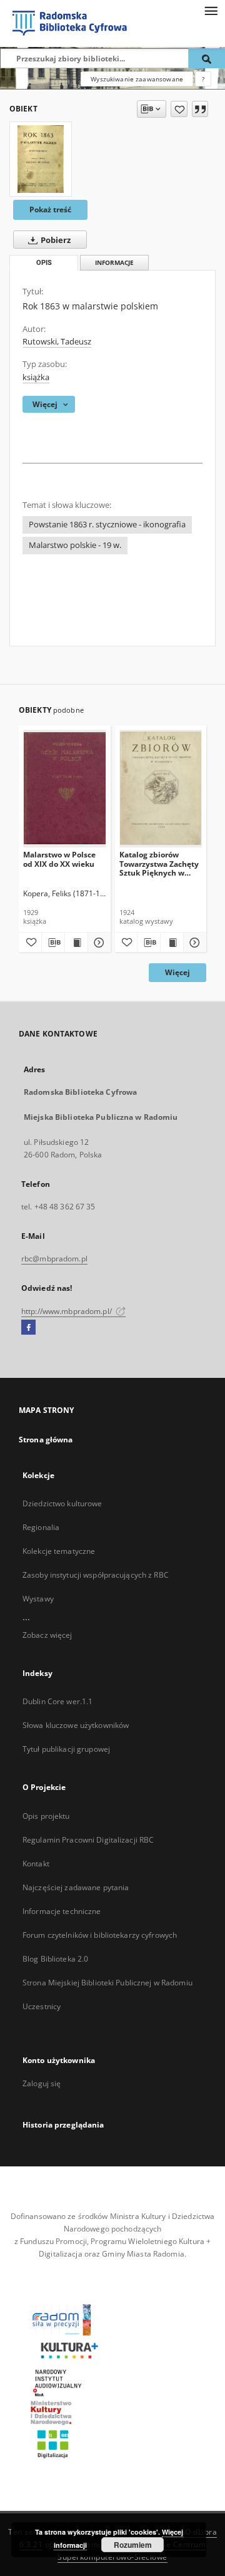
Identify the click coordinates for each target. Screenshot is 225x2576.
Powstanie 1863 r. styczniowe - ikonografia (107, 525)
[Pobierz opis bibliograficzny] (53, 943)
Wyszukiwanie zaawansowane (137, 79)
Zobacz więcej (47, 1635)
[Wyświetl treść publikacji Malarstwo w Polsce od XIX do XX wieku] (76, 943)
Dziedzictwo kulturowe (62, 1503)
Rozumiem (133, 2545)
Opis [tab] (44, 263)
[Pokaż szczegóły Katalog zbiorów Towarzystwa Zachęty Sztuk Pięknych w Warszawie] (193, 943)
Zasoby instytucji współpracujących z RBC (96, 1575)
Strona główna (46, 1440)
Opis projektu (46, 1816)
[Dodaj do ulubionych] (179, 109)
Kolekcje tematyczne (59, 1551)
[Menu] (211, 10)
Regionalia (41, 1527)
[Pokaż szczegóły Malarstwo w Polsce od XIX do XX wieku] (97, 943)
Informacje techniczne (62, 1911)
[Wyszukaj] (207, 58)
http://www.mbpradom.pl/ (67, 1311)
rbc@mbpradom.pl (54, 1259)
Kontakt (36, 1864)
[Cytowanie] (200, 109)
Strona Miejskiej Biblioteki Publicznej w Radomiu (107, 1983)
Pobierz (55, 240)
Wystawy (38, 1599)
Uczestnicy (42, 2006)
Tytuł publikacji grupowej (66, 1749)
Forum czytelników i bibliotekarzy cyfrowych (100, 1935)
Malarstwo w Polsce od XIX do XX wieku (59, 859)
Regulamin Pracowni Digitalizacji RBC (88, 1840)
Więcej (177, 972)
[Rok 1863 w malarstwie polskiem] (41, 159)
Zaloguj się (42, 2083)
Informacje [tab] (114, 263)
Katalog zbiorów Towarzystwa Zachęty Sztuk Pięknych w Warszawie (159, 863)
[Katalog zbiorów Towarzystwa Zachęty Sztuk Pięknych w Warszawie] (161, 788)
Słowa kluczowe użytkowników (76, 1725)
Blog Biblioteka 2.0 (55, 1959)
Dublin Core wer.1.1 (57, 1701)
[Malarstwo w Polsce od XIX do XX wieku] (65, 788)
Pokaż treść (50, 209)
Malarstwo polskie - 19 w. (75, 545)
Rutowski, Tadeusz (57, 342)
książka (36, 377)
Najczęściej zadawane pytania (76, 1887)
